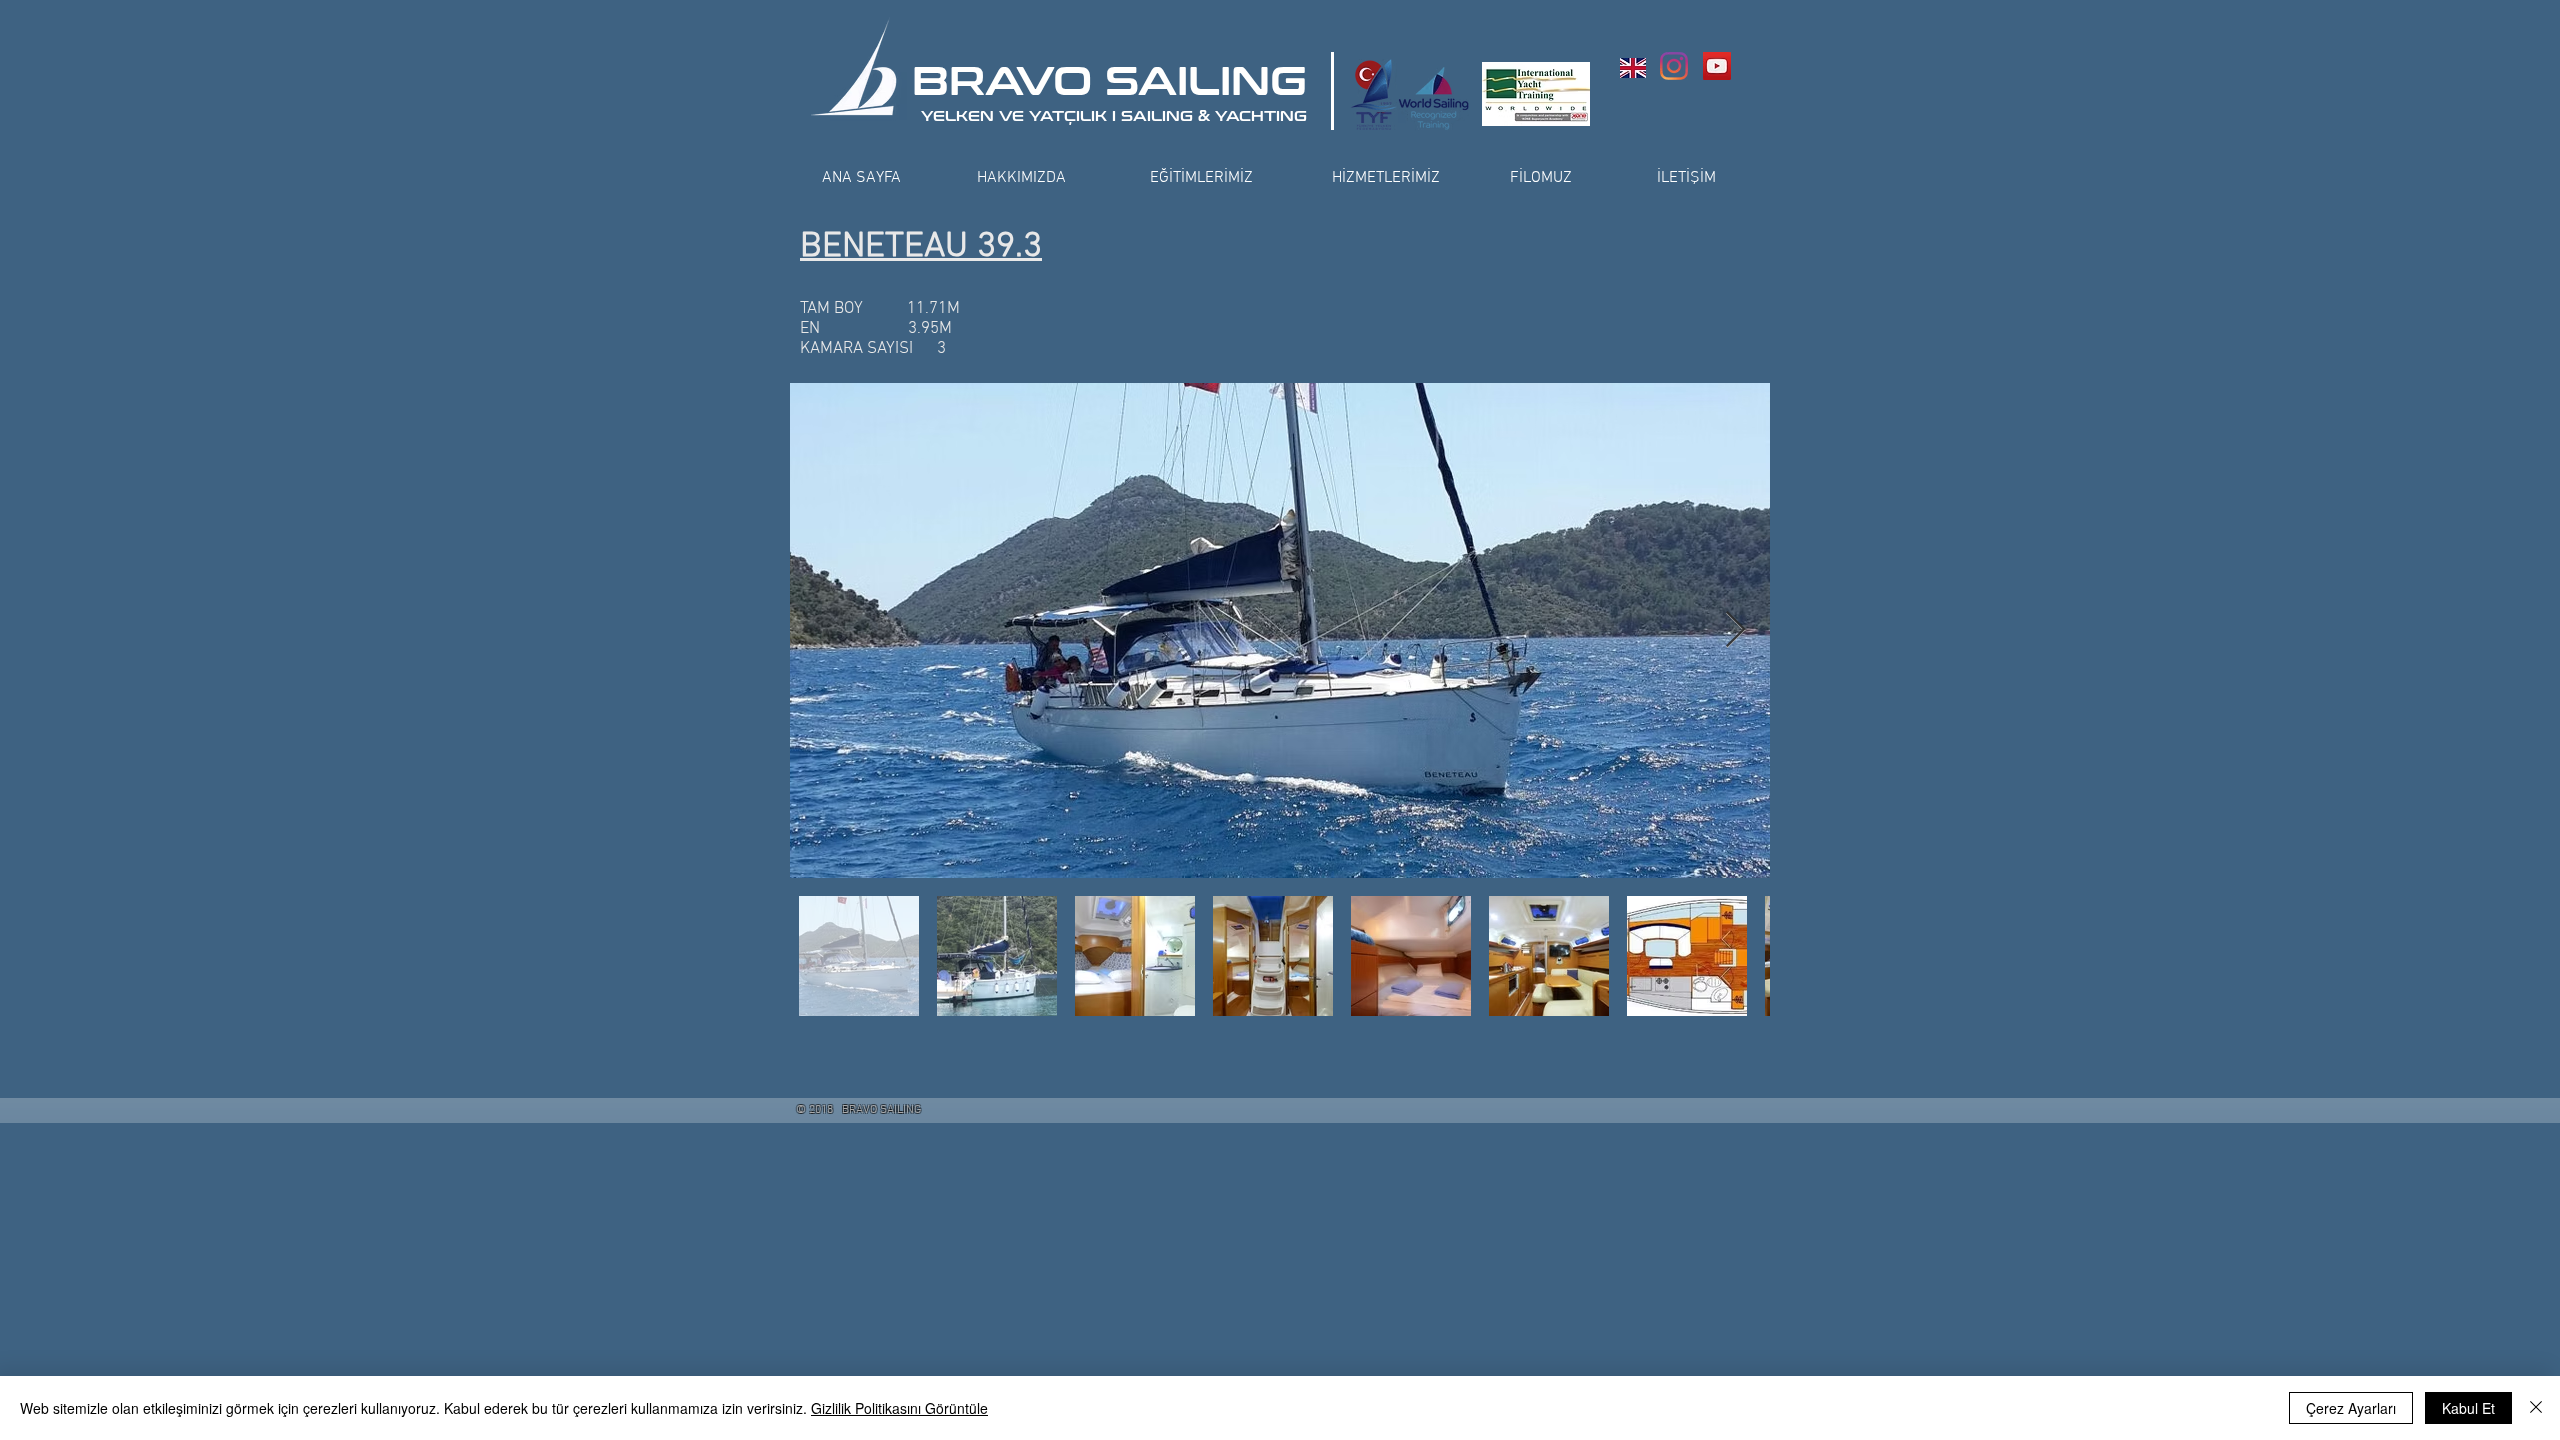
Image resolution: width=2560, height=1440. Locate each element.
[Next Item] (1735, 630)
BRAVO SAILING (1109, 82)
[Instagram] (1674, 66)
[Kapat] (2536, 1408)
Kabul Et (2468, 1408)
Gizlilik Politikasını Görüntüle (899, 1408)
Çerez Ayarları (2351, 1408)
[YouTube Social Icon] (1717, 66)
